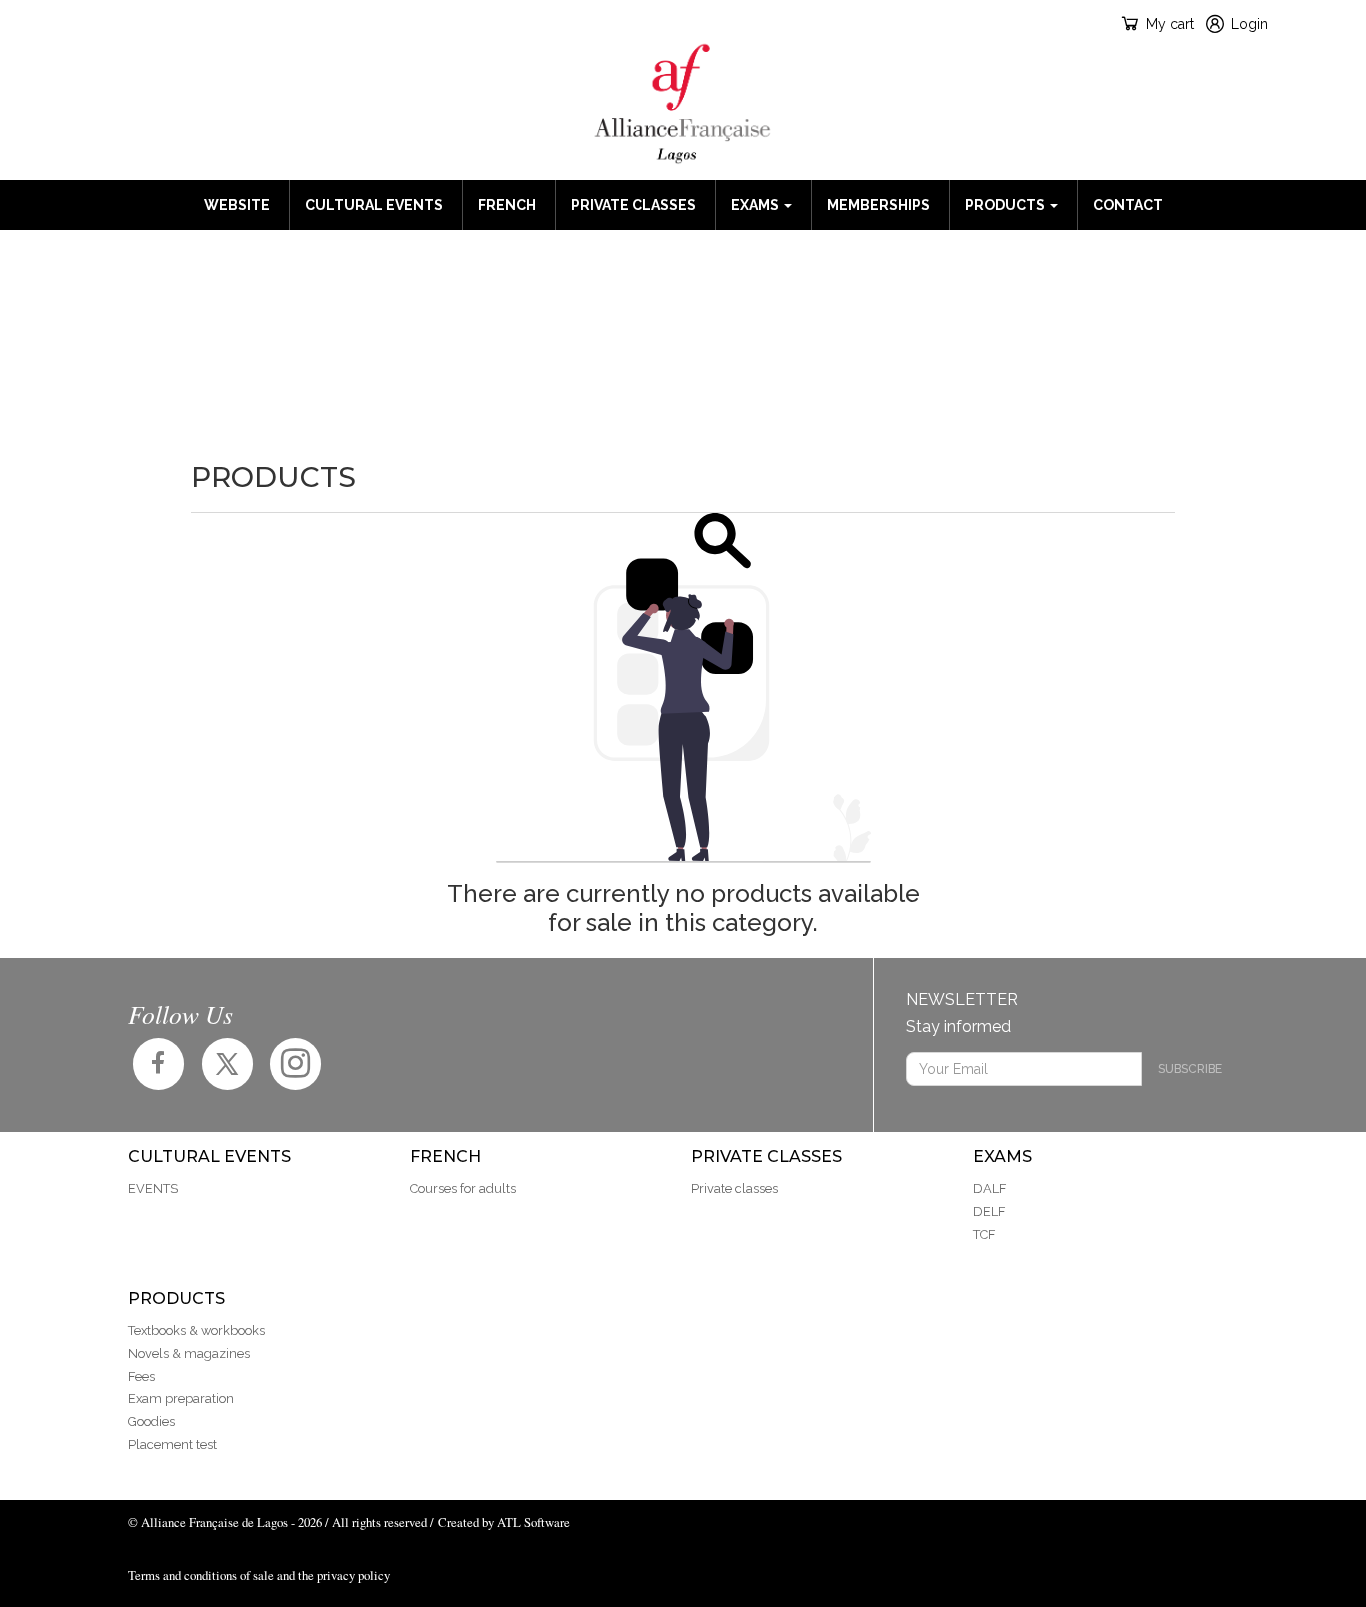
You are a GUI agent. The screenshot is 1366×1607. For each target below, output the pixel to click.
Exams (756, 205)
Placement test (172, 1444)
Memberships (878, 205)
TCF (984, 1234)
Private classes (633, 205)
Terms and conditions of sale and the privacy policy (259, 1575)
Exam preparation (181, 1398)
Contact (1128, 205)
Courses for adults (463, 1188)
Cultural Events (374, 205)
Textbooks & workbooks (196, 1330)
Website (237, 205)
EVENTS (153, 1188)
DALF (989, 1188)
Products (1006, 205)
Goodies (151, 1421)
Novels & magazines (189, 1353)
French (507, 205)
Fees (141, 1376)
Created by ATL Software (504, 1522)
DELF (989, 1211)
